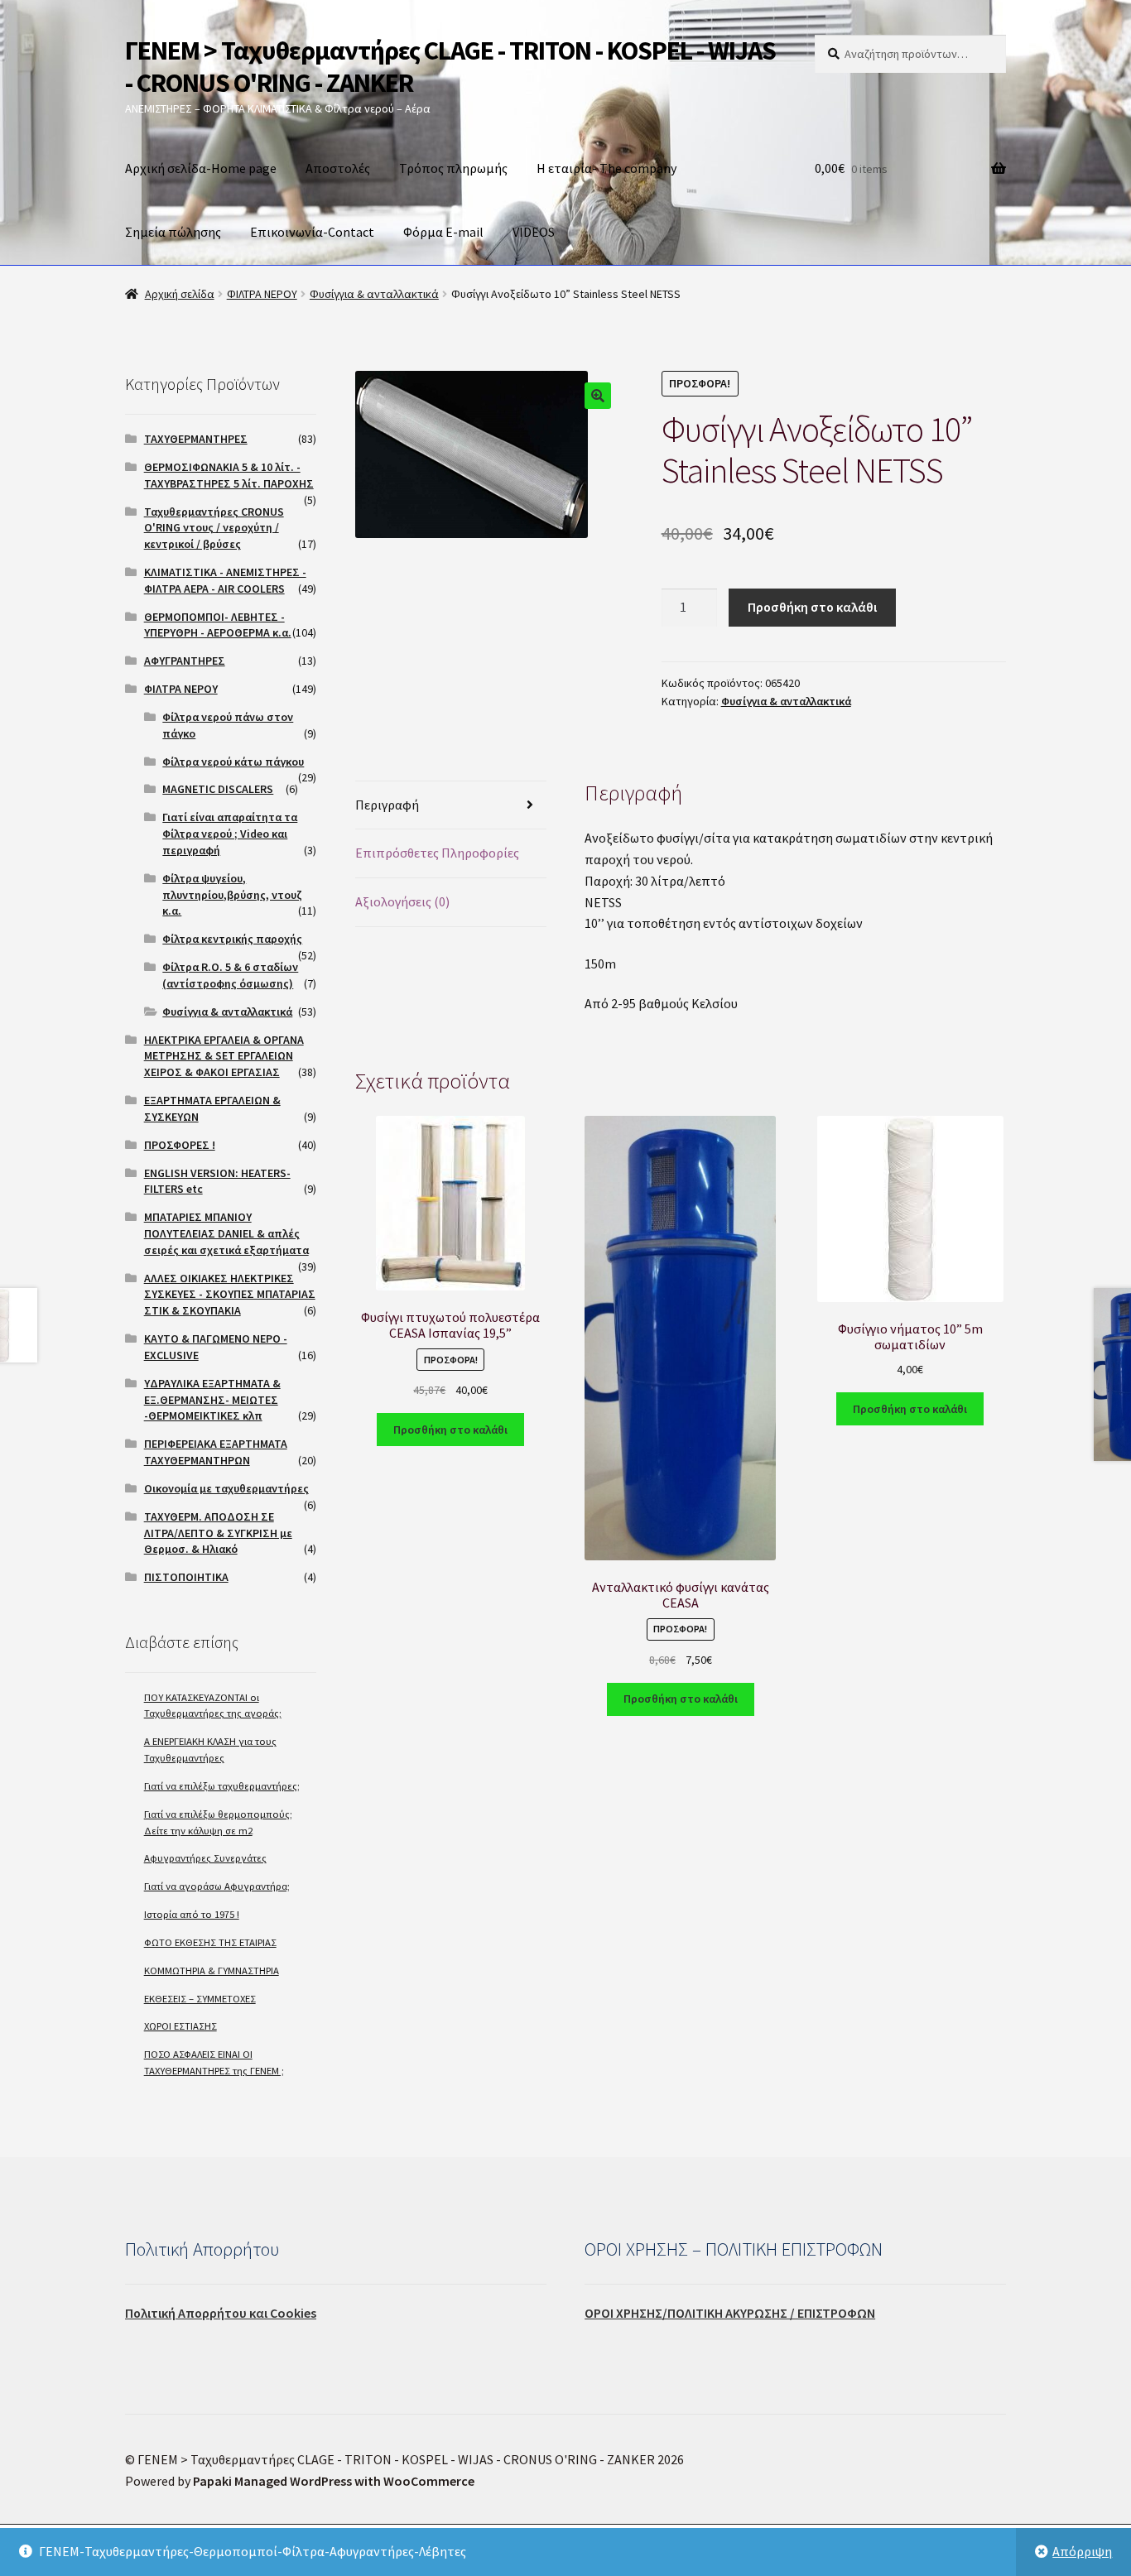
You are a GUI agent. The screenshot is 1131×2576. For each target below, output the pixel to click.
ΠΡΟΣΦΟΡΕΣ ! (180, 1145)
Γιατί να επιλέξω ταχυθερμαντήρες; (222, 1786)
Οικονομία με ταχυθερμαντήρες (226, 1488)
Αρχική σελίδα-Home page (201, 168)
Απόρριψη (1082, 2551)
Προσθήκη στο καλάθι (812, 607)
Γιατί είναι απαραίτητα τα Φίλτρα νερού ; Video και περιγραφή (230, 834)
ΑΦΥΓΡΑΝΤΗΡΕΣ (185, 661)
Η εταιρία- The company (606, 168)
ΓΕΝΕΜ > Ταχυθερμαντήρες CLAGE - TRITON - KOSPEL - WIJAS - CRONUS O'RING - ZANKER (450, 67)
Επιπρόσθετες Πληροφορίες (437, 853)
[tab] (451, 806)
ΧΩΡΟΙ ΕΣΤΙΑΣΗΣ (180, 2026)
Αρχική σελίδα (180, 294)
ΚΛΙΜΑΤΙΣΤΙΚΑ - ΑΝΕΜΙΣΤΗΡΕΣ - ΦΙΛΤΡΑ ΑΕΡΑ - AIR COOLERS (225, 580)
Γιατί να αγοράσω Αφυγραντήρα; (217, 1886)
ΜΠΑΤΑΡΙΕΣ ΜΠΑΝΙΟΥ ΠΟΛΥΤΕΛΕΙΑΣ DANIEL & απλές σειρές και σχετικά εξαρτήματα (226, 1233)
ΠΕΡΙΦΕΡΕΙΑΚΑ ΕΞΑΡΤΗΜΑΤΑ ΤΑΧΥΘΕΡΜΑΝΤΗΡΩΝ (216, 1452)
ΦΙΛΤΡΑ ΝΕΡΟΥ (262, 294)
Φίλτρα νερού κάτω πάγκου (233, 762)
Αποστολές (338, 168)
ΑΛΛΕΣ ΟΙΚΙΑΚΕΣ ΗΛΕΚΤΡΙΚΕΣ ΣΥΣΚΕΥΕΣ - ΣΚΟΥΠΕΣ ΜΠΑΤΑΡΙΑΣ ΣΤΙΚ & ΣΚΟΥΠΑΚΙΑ (230, 1295)
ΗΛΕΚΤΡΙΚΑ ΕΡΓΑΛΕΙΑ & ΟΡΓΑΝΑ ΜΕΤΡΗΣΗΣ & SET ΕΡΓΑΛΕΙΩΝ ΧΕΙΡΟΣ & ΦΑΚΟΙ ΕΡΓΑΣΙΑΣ (224, 1056)
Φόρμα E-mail (443, 232)
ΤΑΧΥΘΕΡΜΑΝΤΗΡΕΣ (196, 439)
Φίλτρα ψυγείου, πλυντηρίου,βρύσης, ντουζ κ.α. (232, 895)
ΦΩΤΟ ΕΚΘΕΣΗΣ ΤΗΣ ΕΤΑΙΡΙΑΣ (210, 1942)
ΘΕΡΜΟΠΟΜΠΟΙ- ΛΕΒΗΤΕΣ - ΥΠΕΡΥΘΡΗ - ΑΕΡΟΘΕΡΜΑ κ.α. (218, 625)
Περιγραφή (387, 805)
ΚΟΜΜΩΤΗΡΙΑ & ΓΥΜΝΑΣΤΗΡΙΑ (212, 1970)
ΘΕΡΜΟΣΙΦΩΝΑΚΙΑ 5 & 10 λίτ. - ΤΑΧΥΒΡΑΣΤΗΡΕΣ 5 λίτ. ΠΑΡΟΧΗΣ (229, 475)
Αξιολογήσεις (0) (402, 901)
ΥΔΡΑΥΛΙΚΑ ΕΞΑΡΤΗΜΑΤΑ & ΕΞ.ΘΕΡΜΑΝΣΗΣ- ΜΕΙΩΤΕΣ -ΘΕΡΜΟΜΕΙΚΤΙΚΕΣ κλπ (212, 1400)
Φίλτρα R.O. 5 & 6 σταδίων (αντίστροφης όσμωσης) (230, 975)
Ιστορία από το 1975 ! (192, 1914)
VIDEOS (534, 232)
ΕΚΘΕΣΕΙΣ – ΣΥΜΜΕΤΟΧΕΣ (200, 1999)
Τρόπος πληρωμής (453, 168)
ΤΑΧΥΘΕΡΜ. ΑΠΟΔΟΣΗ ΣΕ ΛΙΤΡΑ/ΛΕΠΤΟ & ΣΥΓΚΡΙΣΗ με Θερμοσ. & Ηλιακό (218, 1533)
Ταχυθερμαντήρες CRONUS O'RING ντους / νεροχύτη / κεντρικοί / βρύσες (214, 528)
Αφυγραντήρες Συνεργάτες (205, 1858)
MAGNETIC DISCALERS (218, 789)
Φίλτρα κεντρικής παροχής (232, 939)
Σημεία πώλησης (173, 232)
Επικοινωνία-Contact (312, 232)
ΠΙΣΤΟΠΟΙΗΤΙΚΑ (186, 1577)
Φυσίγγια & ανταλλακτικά (374, 294)
